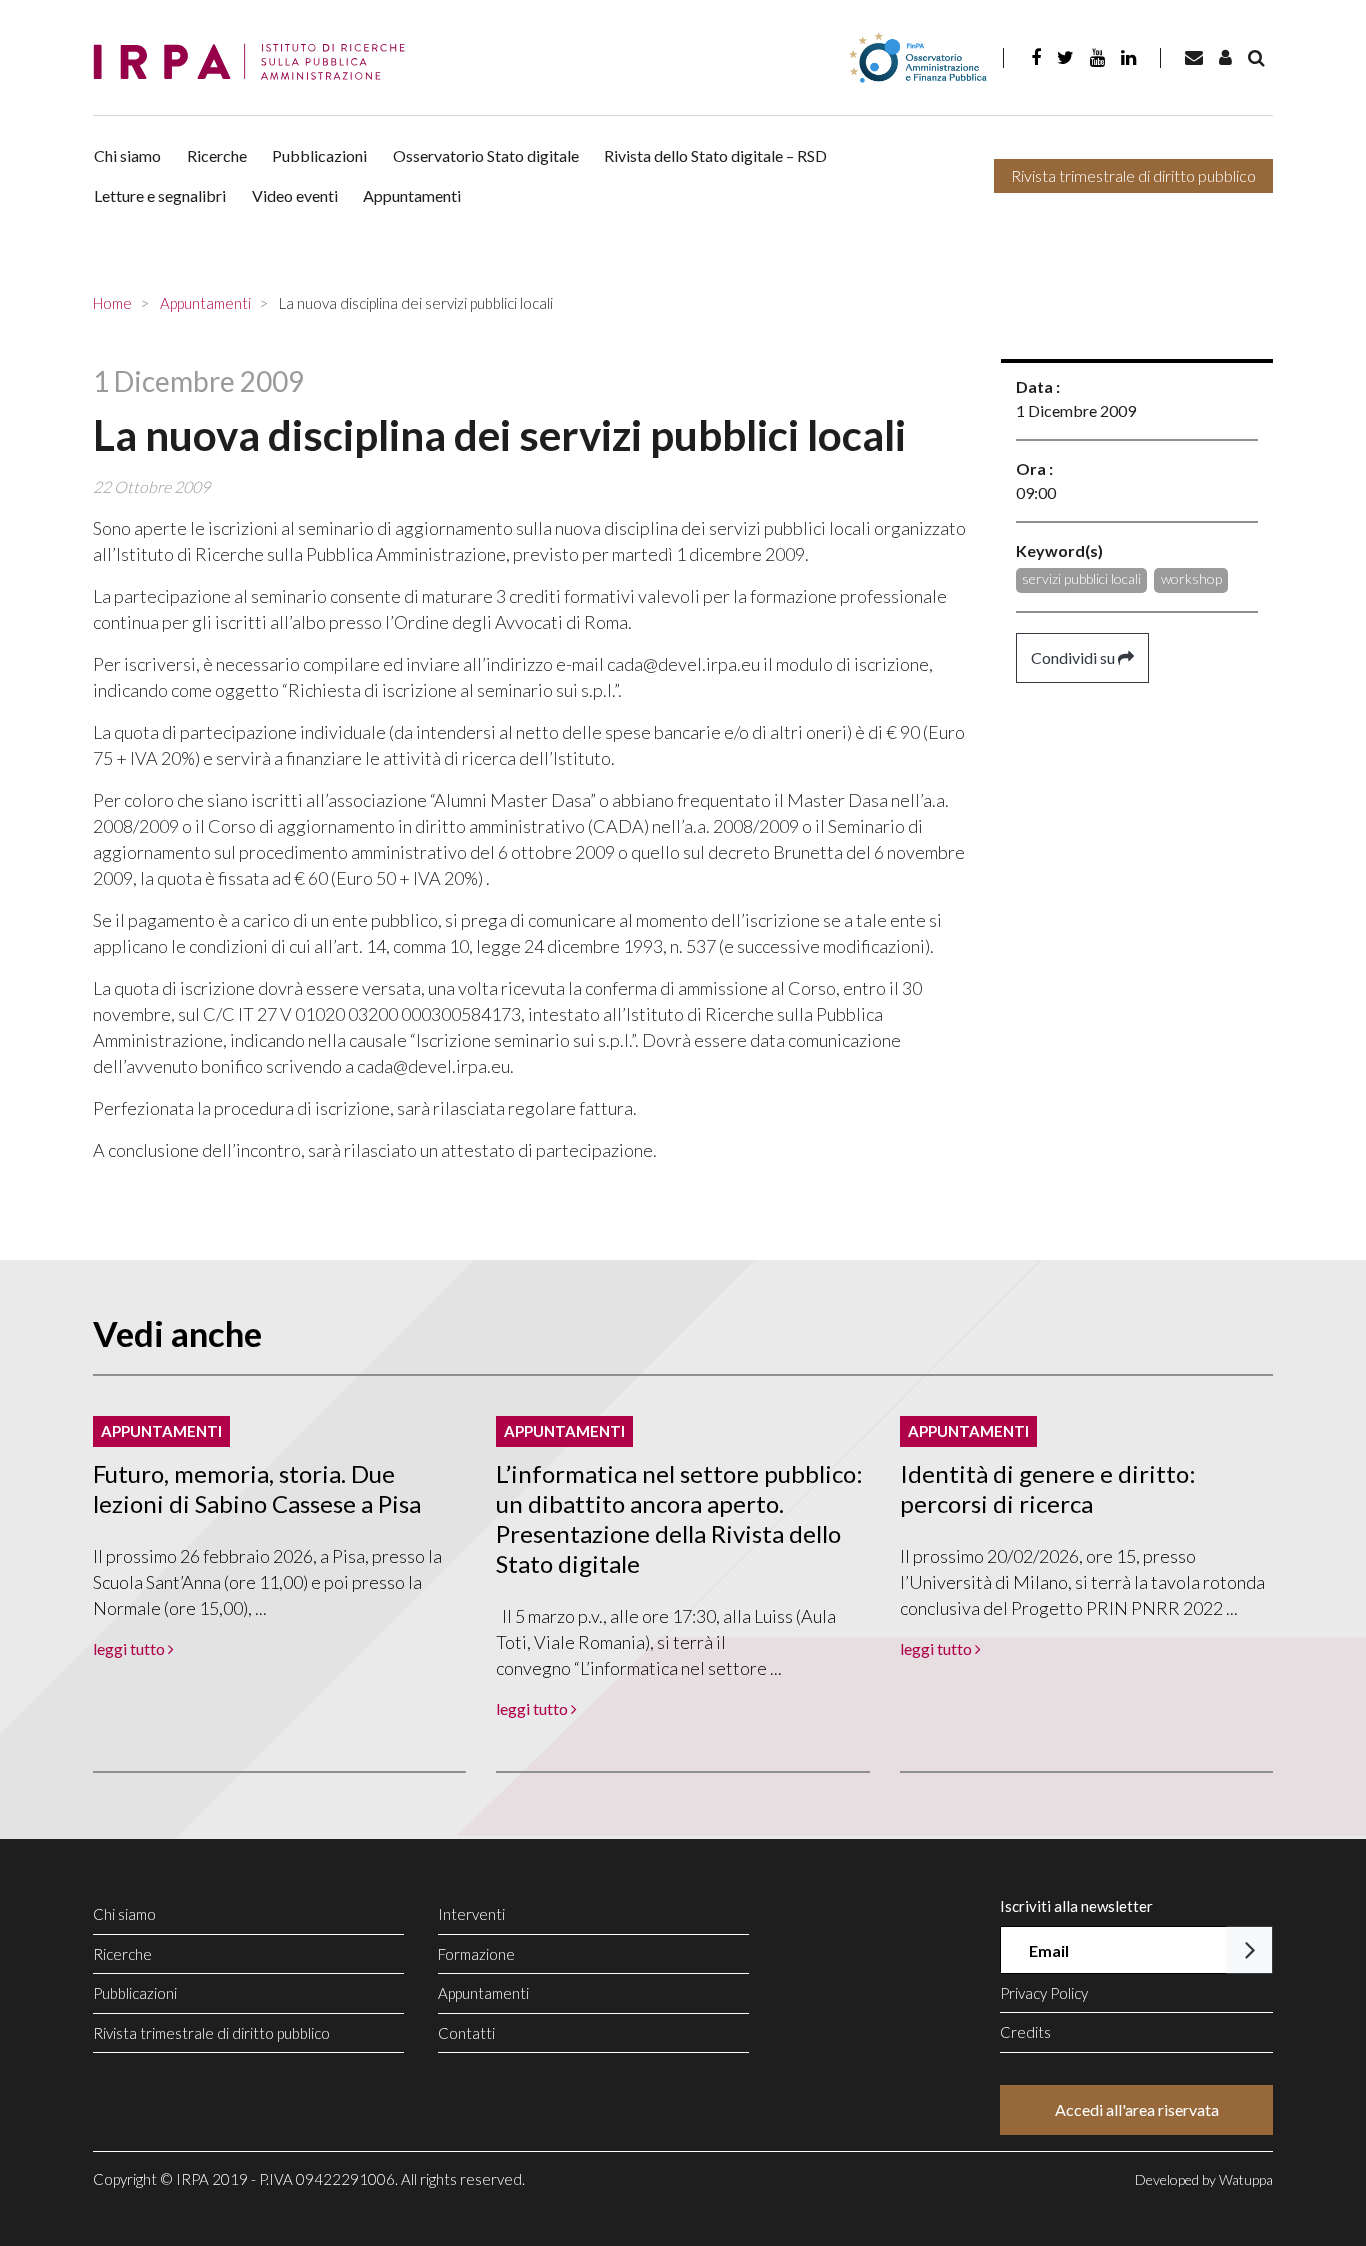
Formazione (476, 1954)
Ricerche (217, 155)
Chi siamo (127, 155)
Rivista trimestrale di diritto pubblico (1133, 175)
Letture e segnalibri (160, 195)
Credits (1025, 2032)
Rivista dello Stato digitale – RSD (715, 155)
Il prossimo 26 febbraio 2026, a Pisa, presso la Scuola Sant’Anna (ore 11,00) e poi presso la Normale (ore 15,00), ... (267, 1582)
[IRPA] (256, 62)
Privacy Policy (1044, 1993)
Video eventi (295, 195)
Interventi (471, 1914)
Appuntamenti (412, 195)
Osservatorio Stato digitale (486, 155)
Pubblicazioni (319, 155)
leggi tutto (130, 1648)
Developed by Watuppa (1204, 2179)
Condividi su (1074, 657)
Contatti (466, 2033)
